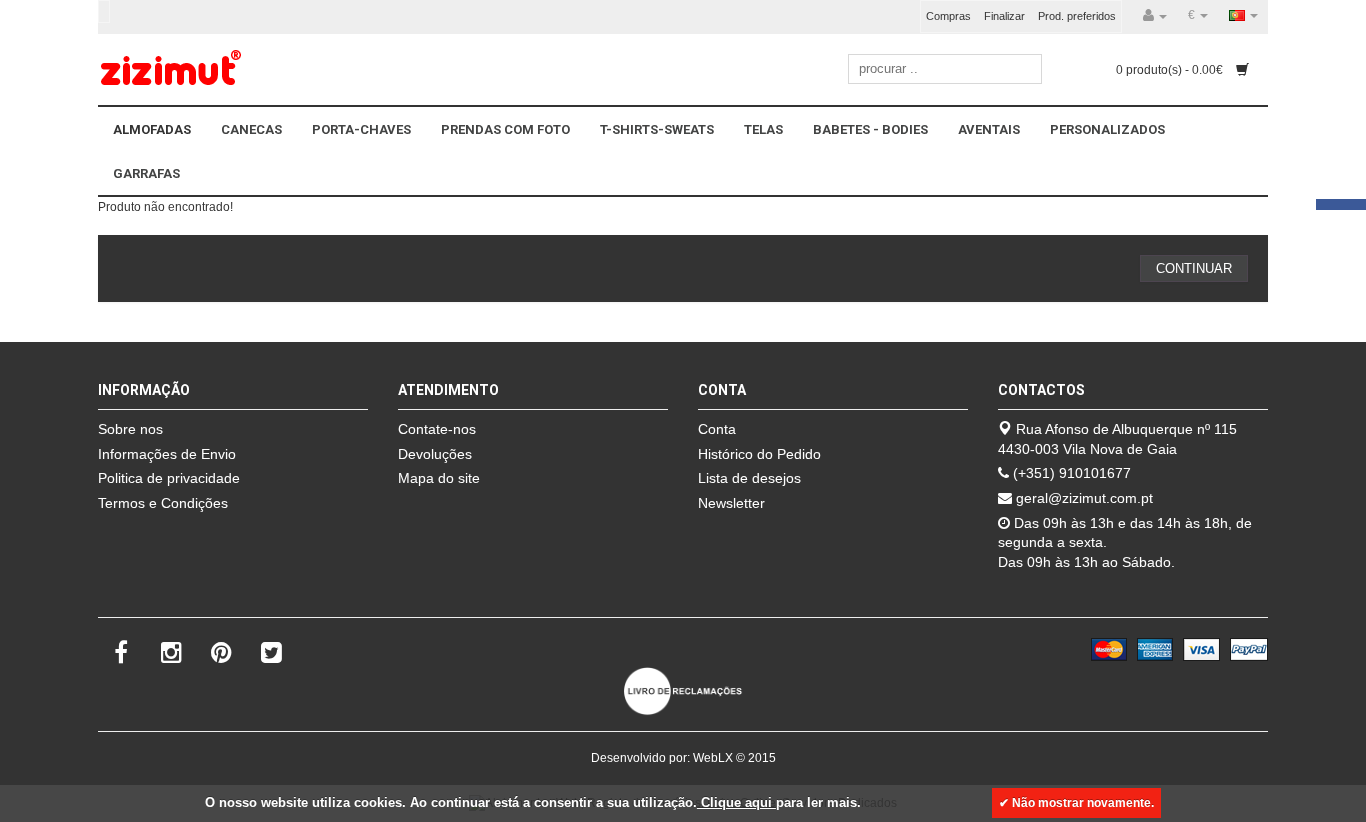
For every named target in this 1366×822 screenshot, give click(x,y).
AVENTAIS (989, 129)
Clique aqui (736, 802)
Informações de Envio (167, 454)
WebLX (713, 758)
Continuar (1194, 268)
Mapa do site (439, 478)
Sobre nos (130, 429)
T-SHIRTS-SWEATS (657, 129)
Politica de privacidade (169, 478)
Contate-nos (437, 429)
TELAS (763, 129)
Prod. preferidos (1077, 16)
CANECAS (251, 129)
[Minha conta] (1155, 16)
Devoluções (435, 454)
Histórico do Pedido (759, 454)
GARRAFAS (146, 173)
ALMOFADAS (152, 129)
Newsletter (731, 503)
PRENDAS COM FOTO (505, 129)
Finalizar (1004, 16)
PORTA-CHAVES (361, 129)
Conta (717, 429)
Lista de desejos (749, 478)
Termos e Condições (163, 503)
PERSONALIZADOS (1107, 129)
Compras (948, 16)
